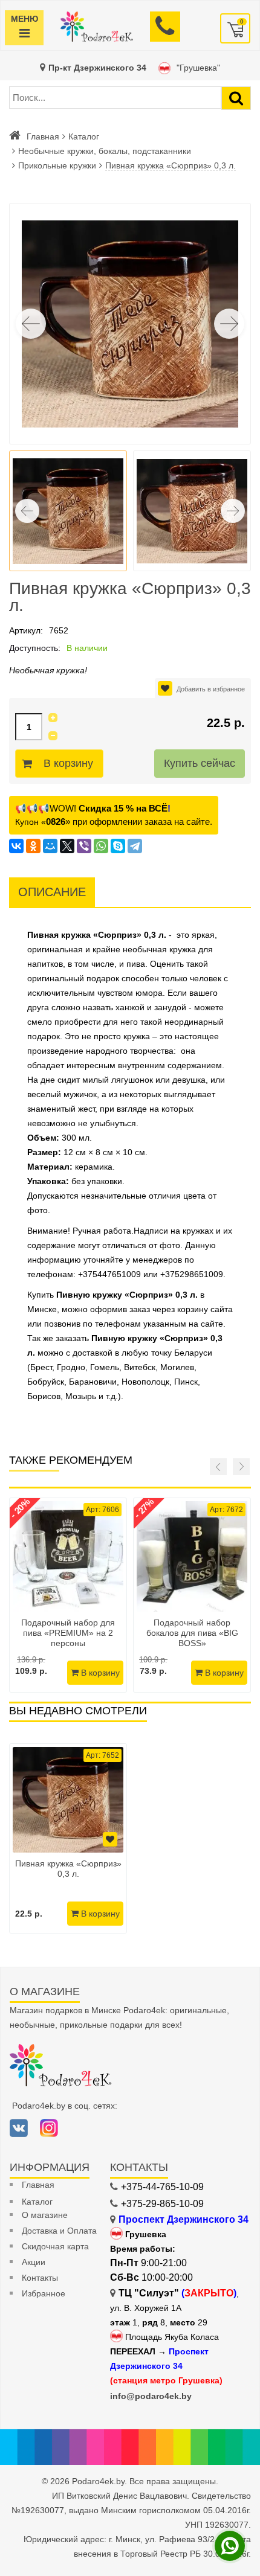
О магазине (45, 2215)
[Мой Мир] (50, 846)
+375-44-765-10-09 (162, 2187)
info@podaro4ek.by (151, 2396)
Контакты (40, 2278)
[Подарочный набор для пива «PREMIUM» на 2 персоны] (68, 1556)
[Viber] (84, 846)
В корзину (68, 763)
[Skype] (118, 846)
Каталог (84, 136)
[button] (229, 324)
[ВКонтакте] (16, 846)
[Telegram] (135, 846)
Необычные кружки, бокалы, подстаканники (105, 151)
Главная (43, 136)
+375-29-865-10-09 (162, 2204)
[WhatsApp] (101, 846)
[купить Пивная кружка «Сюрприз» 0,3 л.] (68, 1800)
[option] (68, 1838)
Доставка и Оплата (59, 2231)
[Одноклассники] (33, 846)
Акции (34, 2262)
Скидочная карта (55, 2246)
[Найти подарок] (236, 98)
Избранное (44, 2293)
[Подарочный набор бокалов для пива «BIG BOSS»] (192, 1556)
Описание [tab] (52, 892)
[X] (67, 846)
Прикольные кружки (57, 165)
